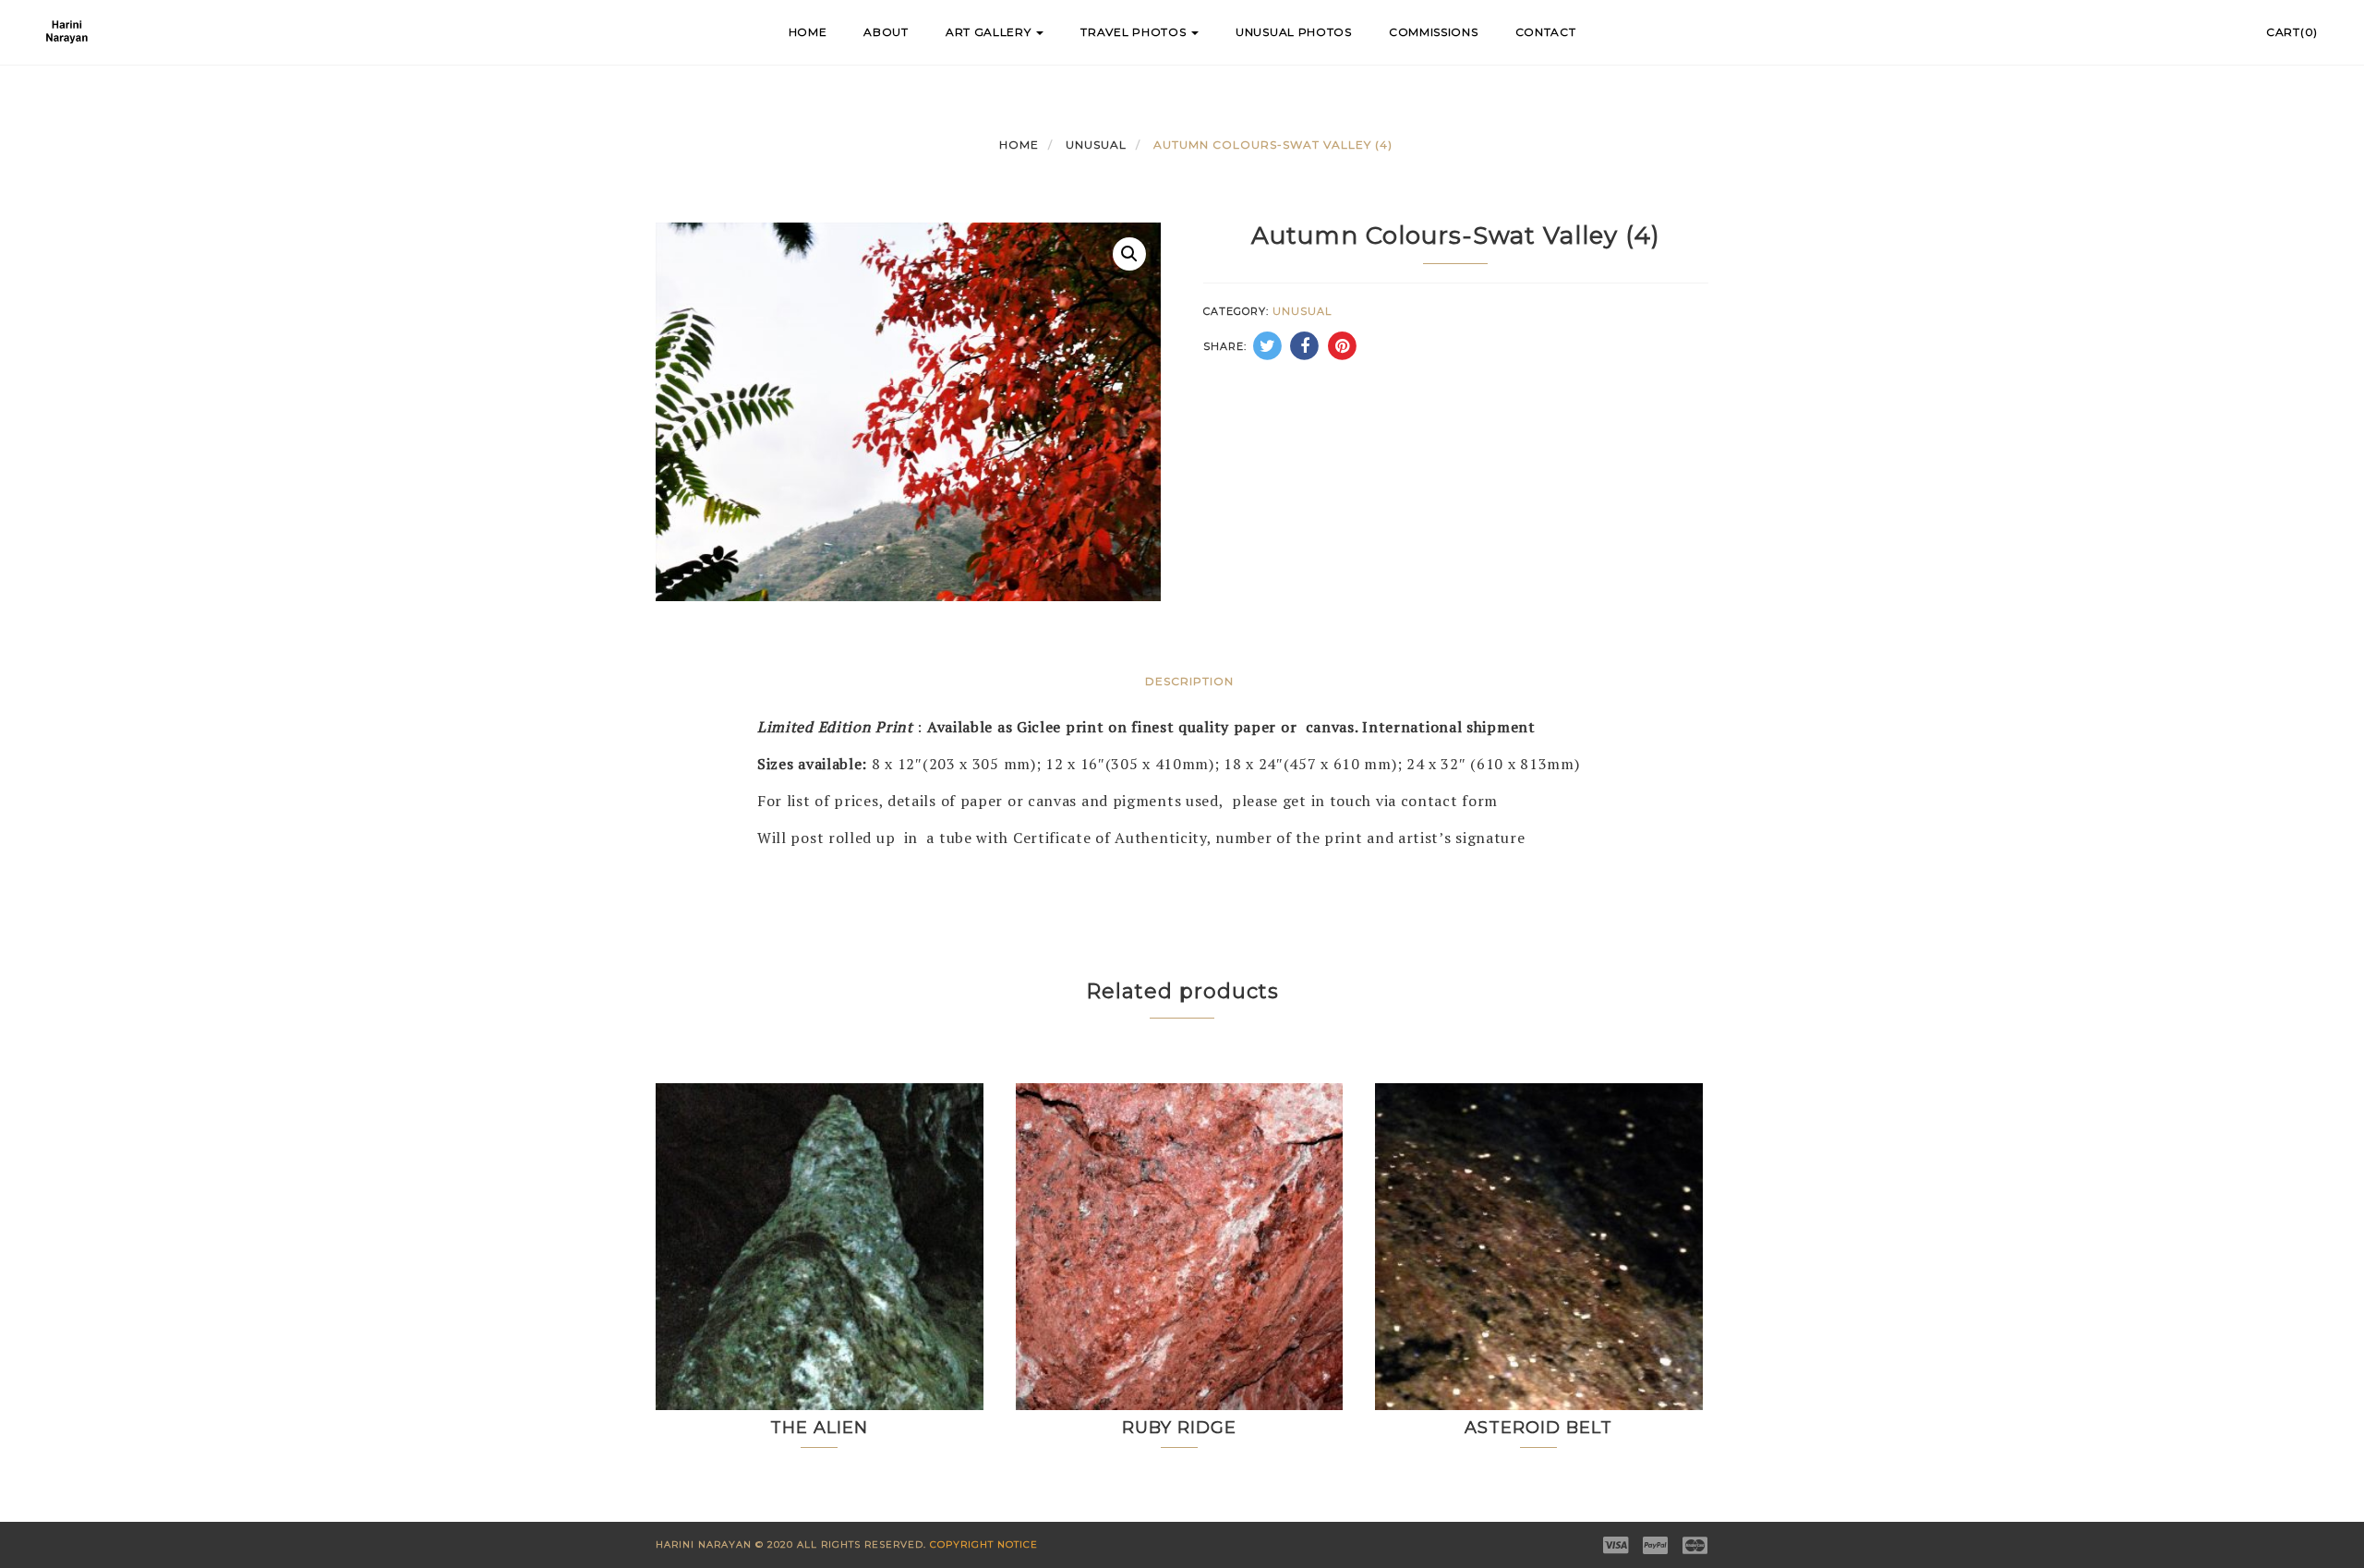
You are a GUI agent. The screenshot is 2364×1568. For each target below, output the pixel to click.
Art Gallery (990, 32)
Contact (1546, 32)
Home (808, 32)
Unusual (1096, 145)
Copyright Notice (984, 1544)
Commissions (1434, 32)
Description (1189, 681)
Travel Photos (1135, 32)
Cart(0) (2292, 32)
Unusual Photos (1294, 32)
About (886, 32)
